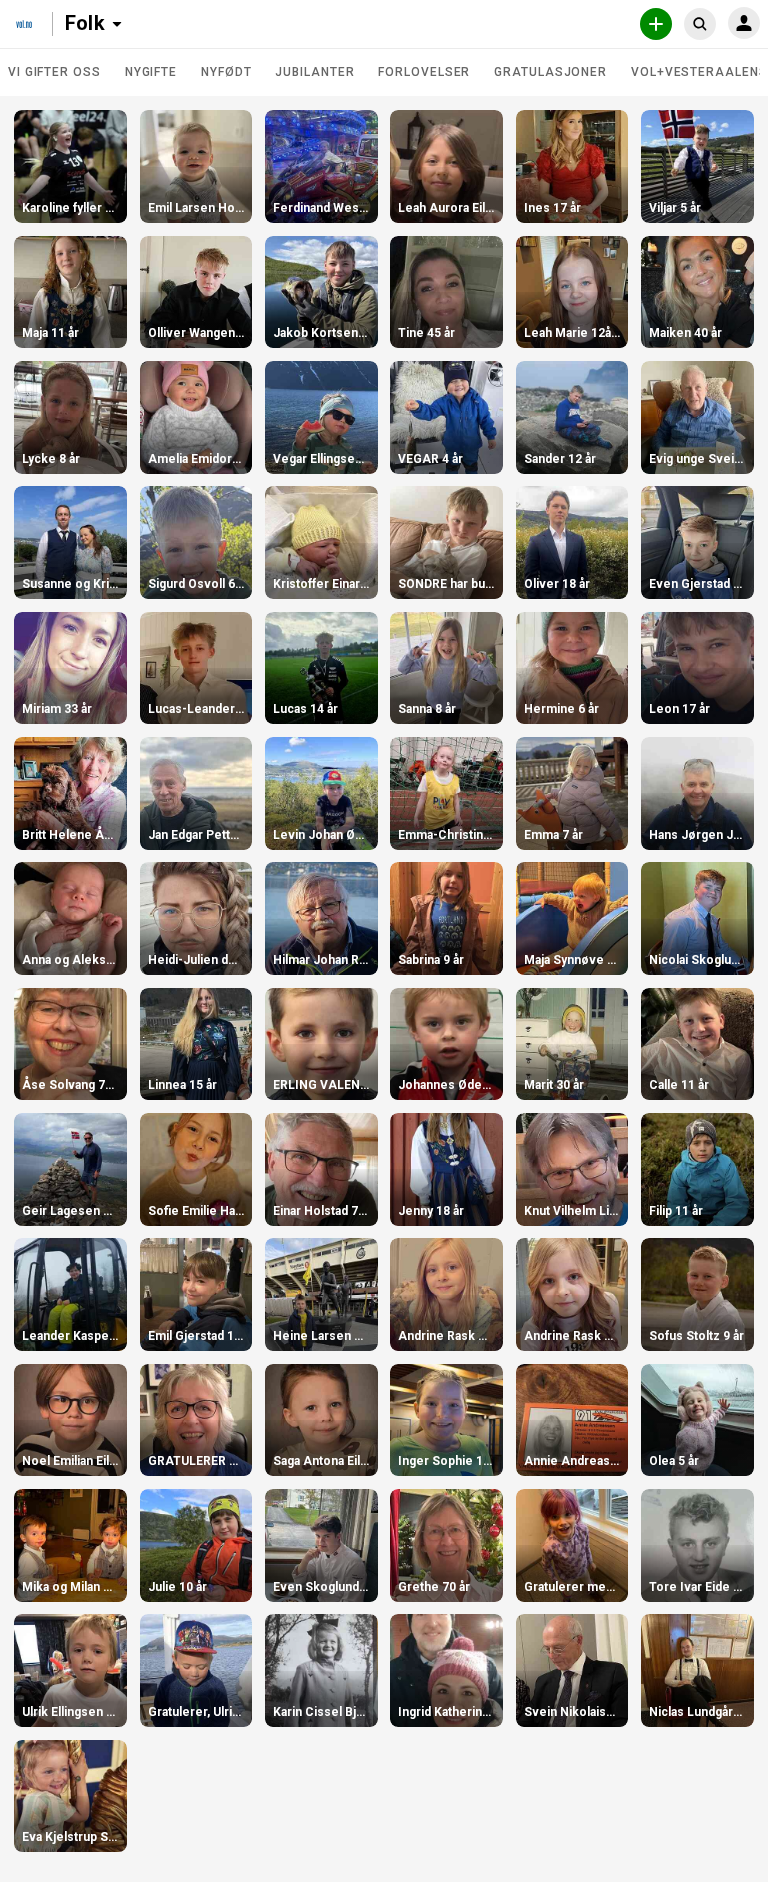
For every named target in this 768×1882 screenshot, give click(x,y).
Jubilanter (314, 72)
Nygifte (151, 72)
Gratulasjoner (550, 72)
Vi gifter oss (54, 72)
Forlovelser (424, 72)
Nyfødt (226, 72)
